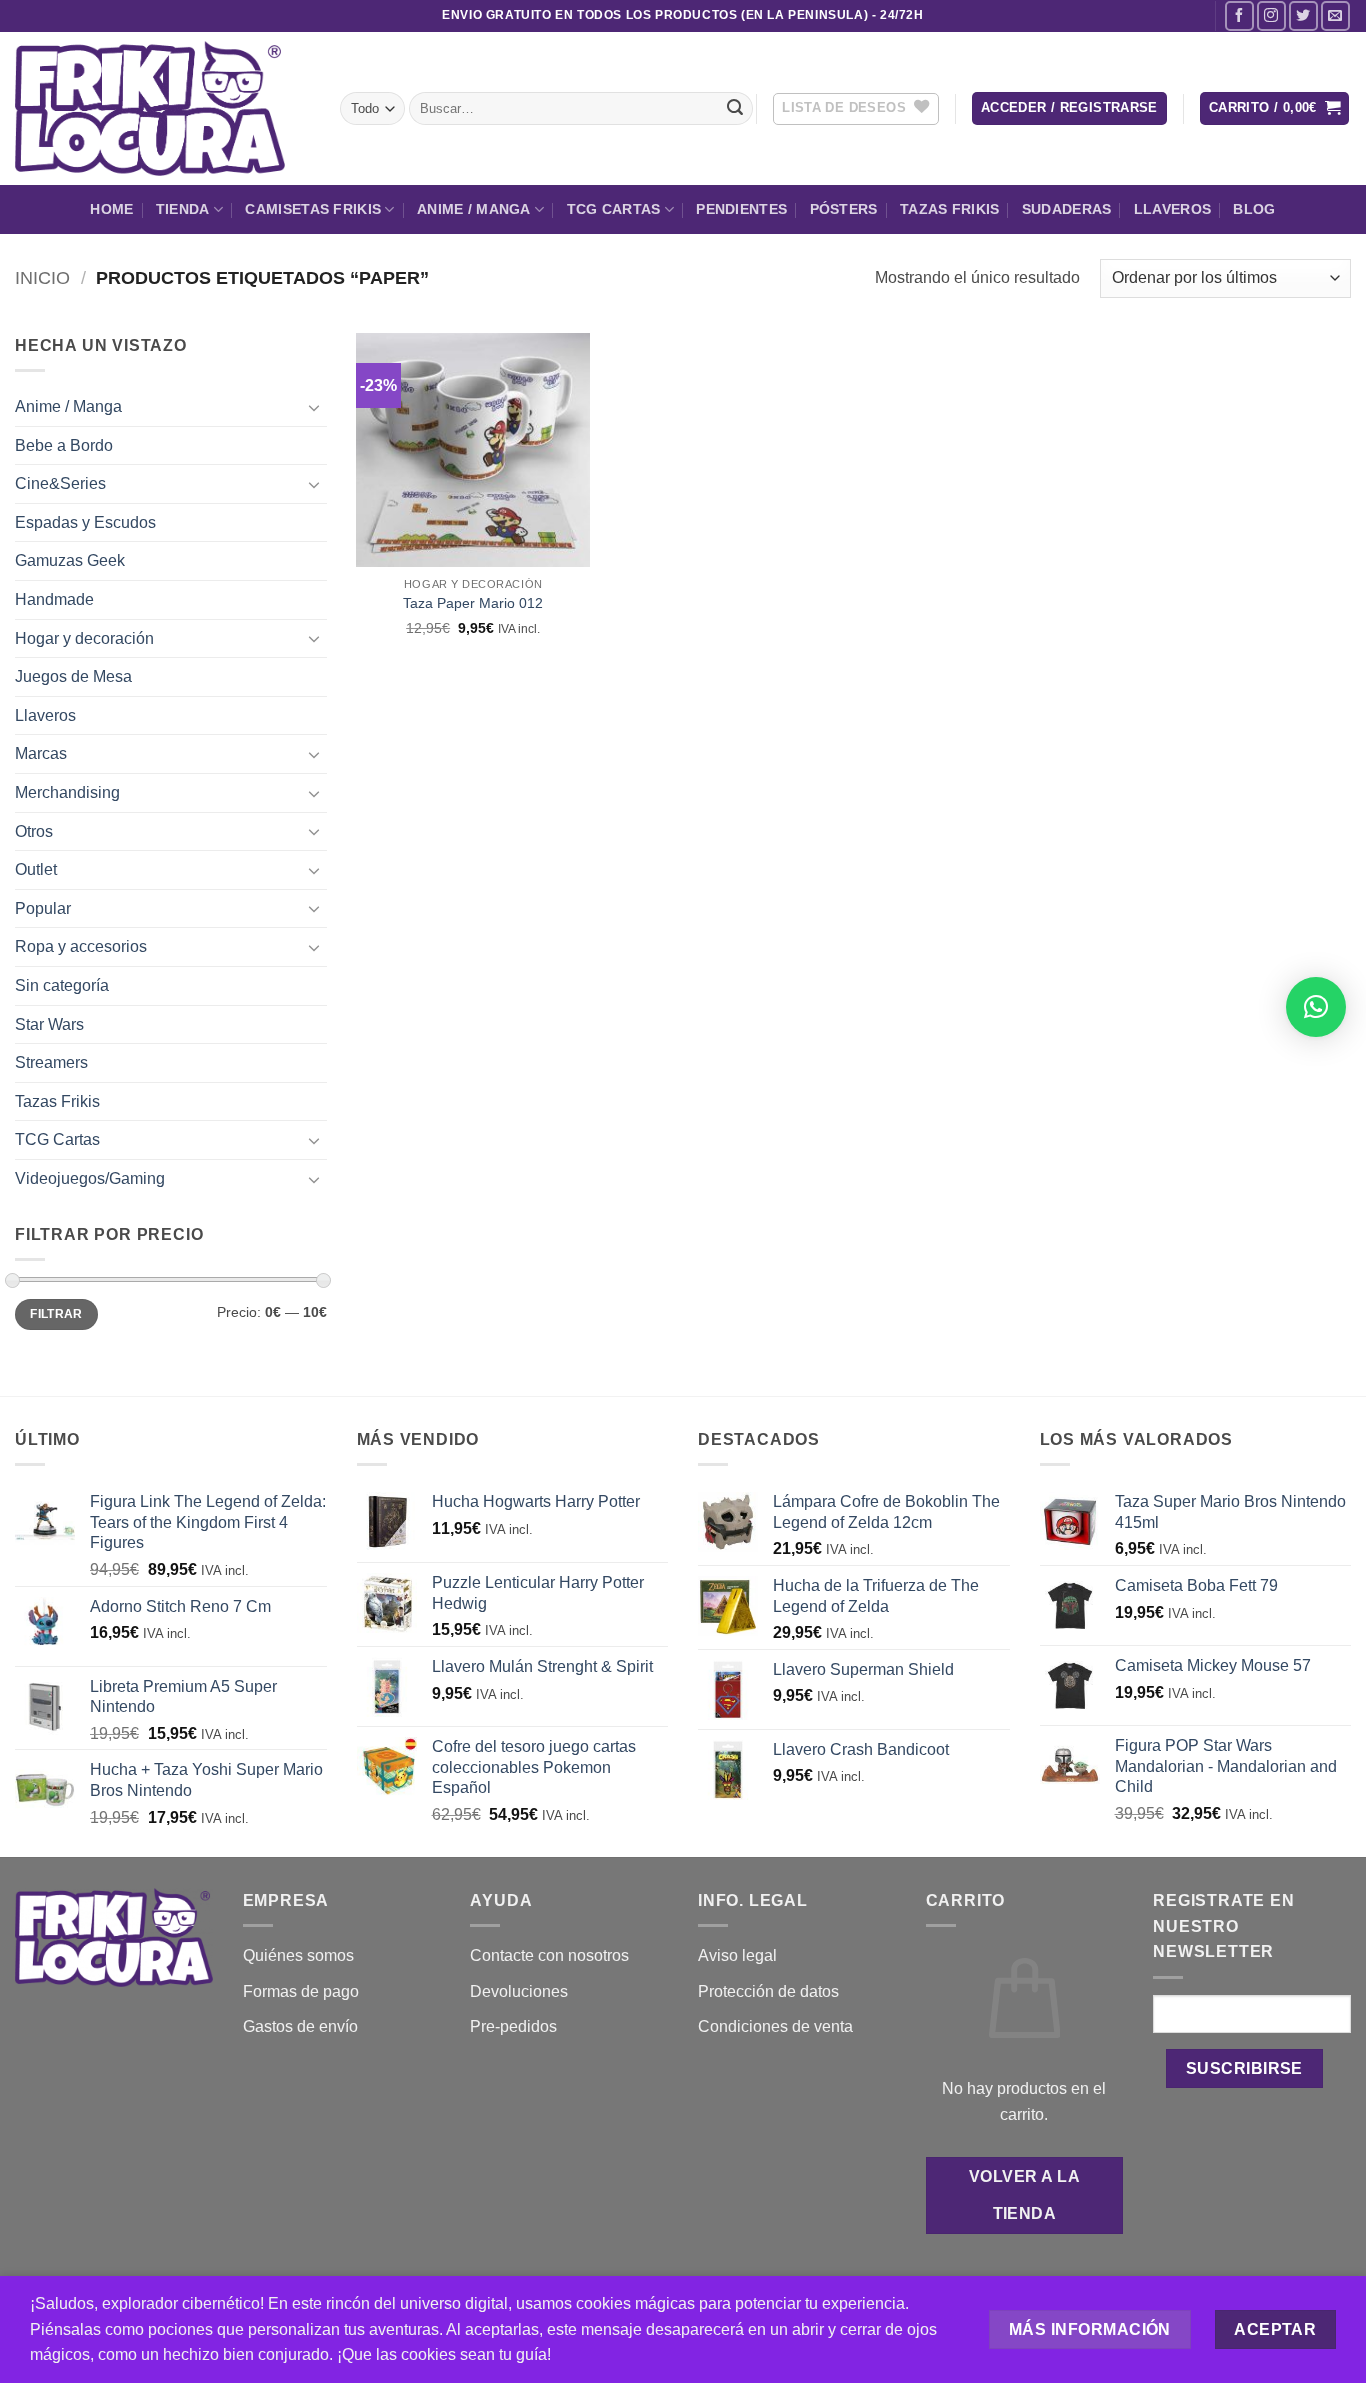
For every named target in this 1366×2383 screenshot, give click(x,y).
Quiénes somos (298, 1955)
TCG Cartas (614, 209)
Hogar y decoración (84, 638)
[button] (1069, 108)
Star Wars (49, 1024)
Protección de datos (768, 1991)
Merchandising (67, 792)
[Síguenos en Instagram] (1271, 15)
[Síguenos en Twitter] (1303, 15)
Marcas (41, 753)
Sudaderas (1067, 209)
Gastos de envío (300, 2026)
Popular (43, 908)
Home (111, 209)
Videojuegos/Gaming (90, 1178)
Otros (34, 831)
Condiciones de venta (775, 2026)
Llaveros (1172, 209)
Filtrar (56, 1314)
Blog (1254, 209)
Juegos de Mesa (73, 676)
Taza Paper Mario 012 (473, 603)
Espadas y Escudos (85, 522)
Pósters (844, 209)
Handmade (54, 599)
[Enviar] (735, 109)
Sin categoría (62, 985)
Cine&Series (60, 483)
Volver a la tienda (1024, 2195)
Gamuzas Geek (70, 560)
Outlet (36, 869)
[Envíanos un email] (1335, 15)
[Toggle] (315, 407)
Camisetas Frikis (313, 209)
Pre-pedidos (513, 2026)
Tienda (183, 209)
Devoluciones (519, 1991)
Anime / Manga (474, 209)
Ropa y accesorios (81, 946)
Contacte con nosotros (549, 1955)
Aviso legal (737, 1955)
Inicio (42, 277)
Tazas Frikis (949, 209)
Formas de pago (301, 1991)
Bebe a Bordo (64, 445)
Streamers (51, 1062)
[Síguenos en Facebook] (1239, 15)
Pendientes (741, 209)
